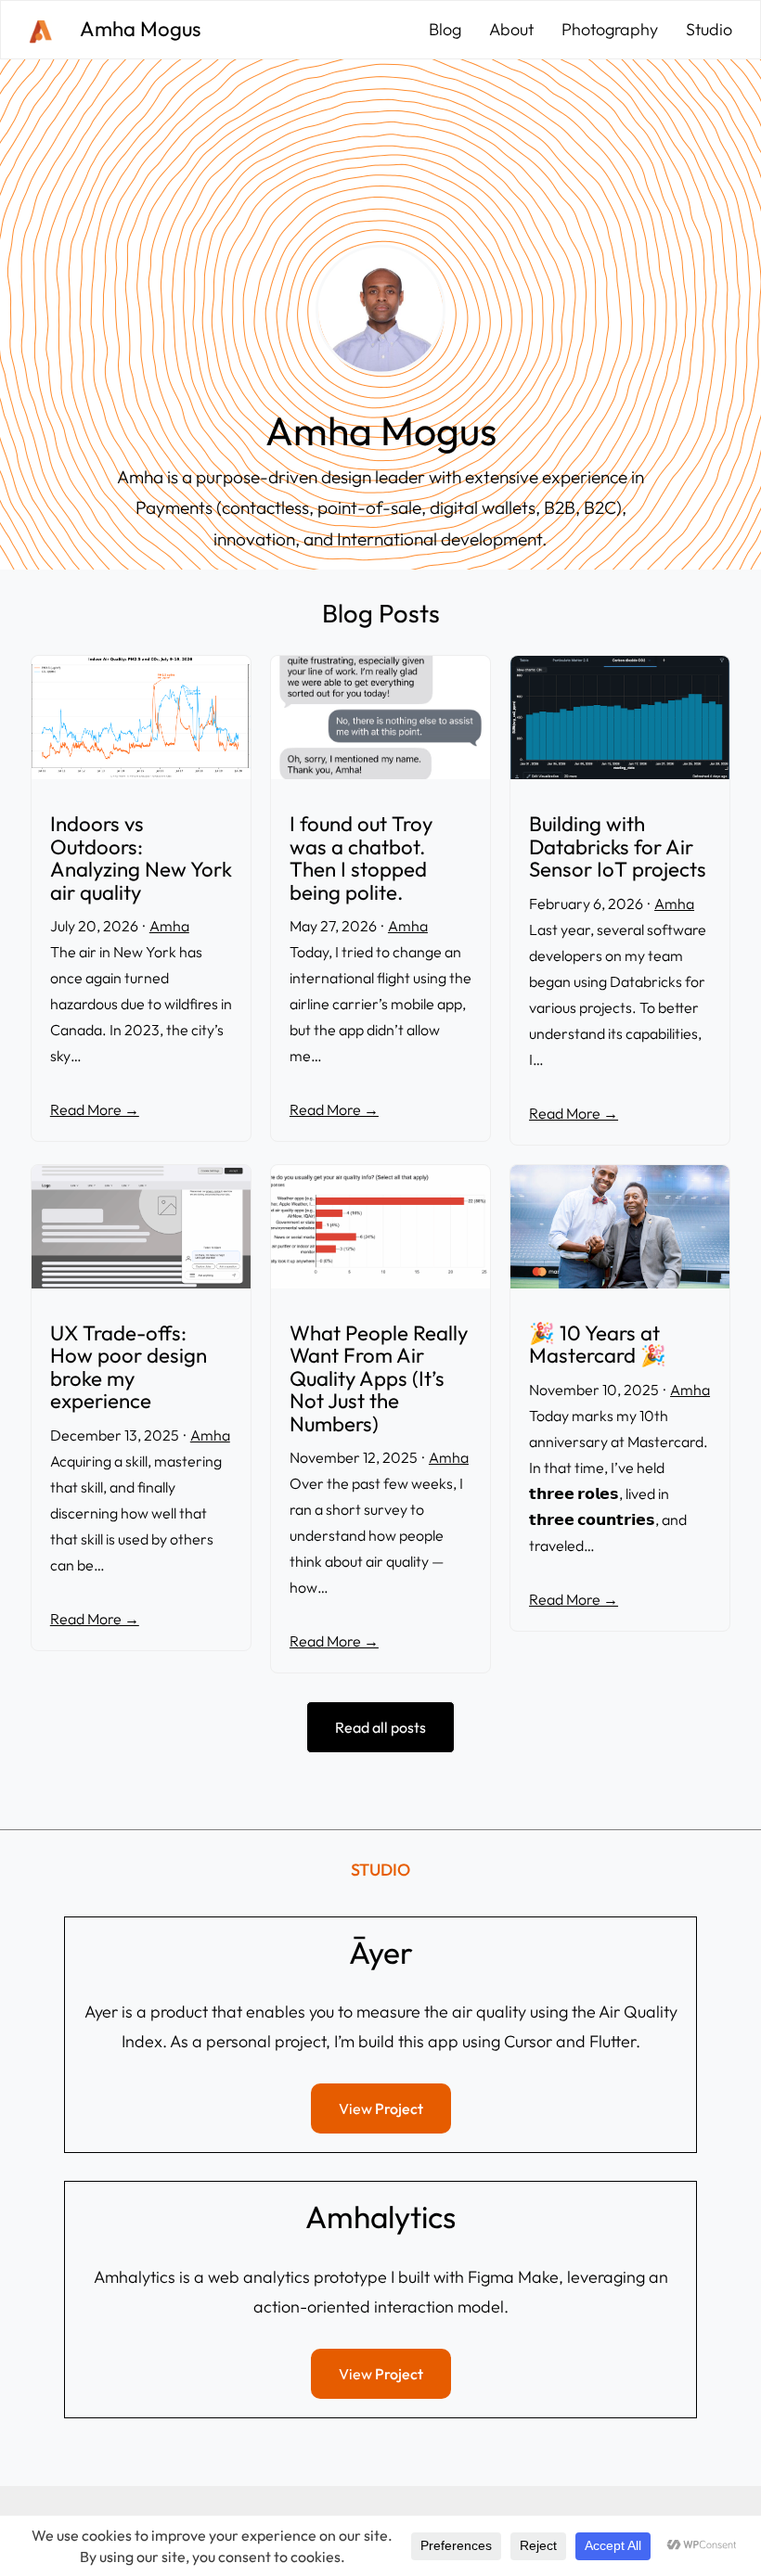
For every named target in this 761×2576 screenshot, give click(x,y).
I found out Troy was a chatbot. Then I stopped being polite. (361, 858)
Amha (169, 926)
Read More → (95, 1109)
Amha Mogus (141, 29)
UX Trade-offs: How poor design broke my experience (129, 1367)
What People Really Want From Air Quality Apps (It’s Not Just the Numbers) (379, 1379)
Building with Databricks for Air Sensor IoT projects (618, 847)
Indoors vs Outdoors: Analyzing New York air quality (141, 858)
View (381, 2108)
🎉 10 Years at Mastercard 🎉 (598, 1345)
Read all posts (380, 1727)
